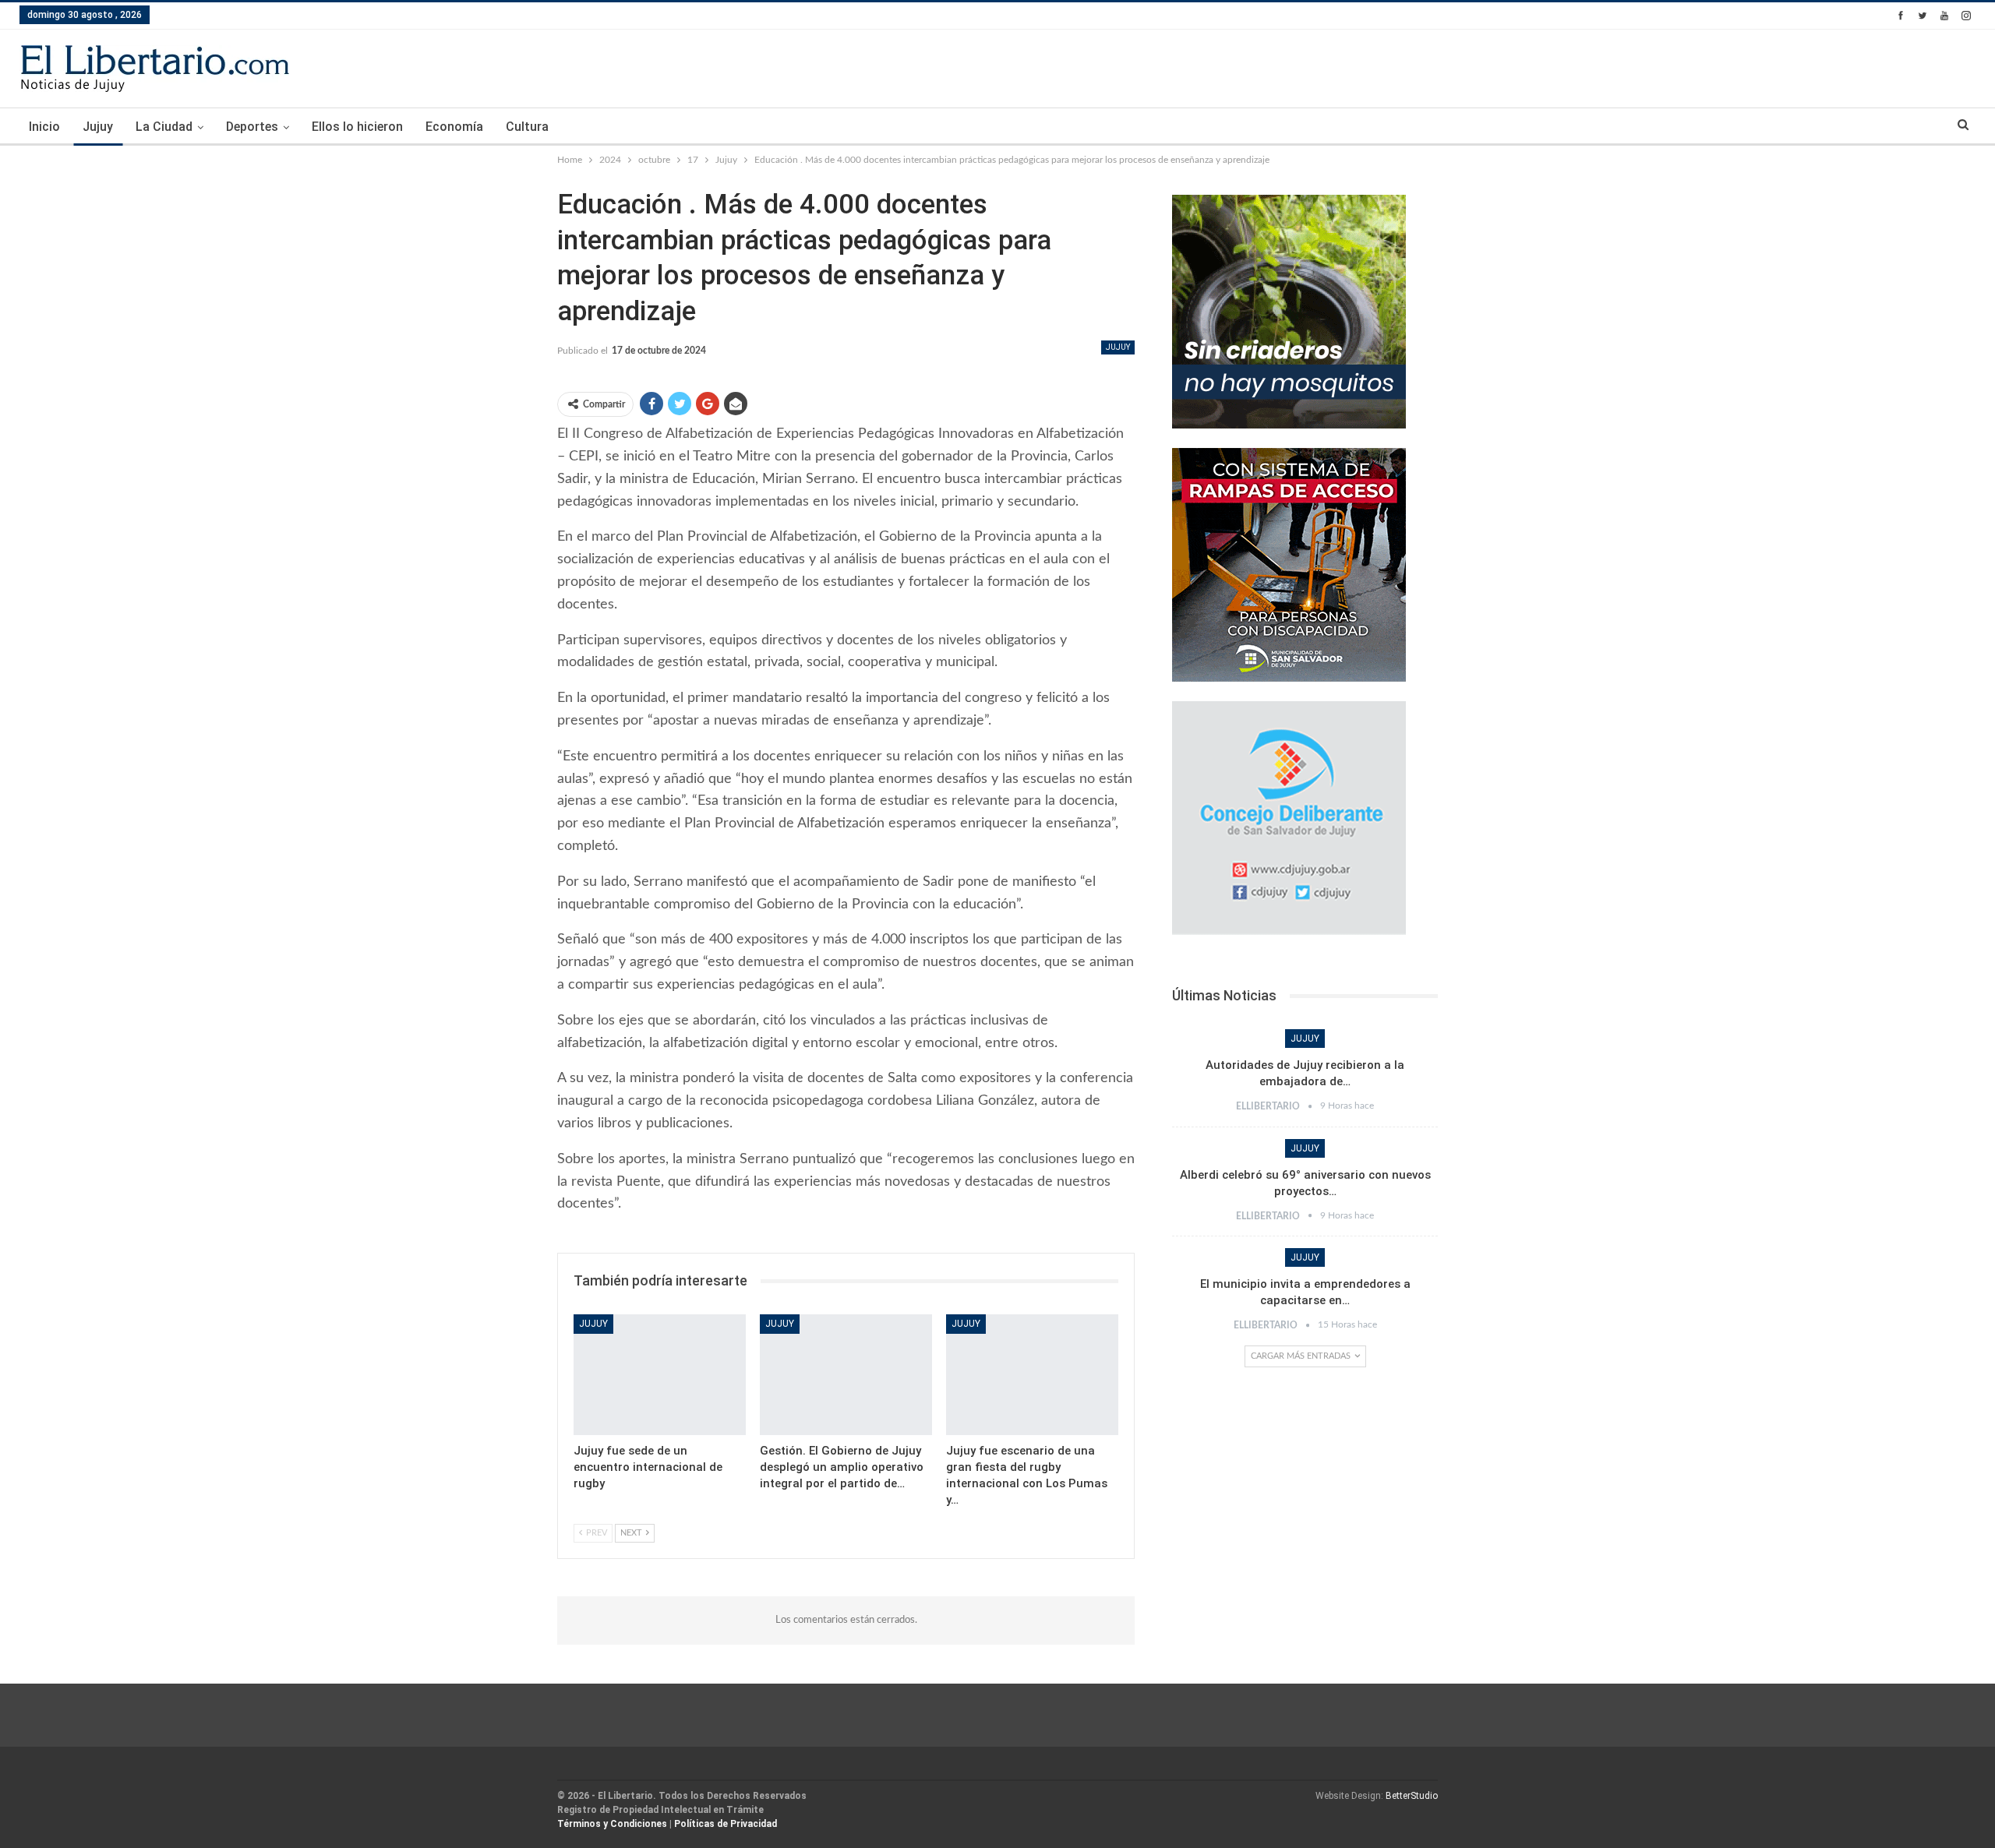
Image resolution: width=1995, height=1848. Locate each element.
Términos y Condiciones (612, 1824)
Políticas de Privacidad (726, 1824)
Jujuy (98, 127)
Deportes (252, 127)
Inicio (44, 127)
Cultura (527, 127)
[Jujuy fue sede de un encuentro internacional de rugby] (660, 1375)
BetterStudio (1412, 1796)
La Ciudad (164, 127)
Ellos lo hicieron (357, 127)
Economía (454, 127)
